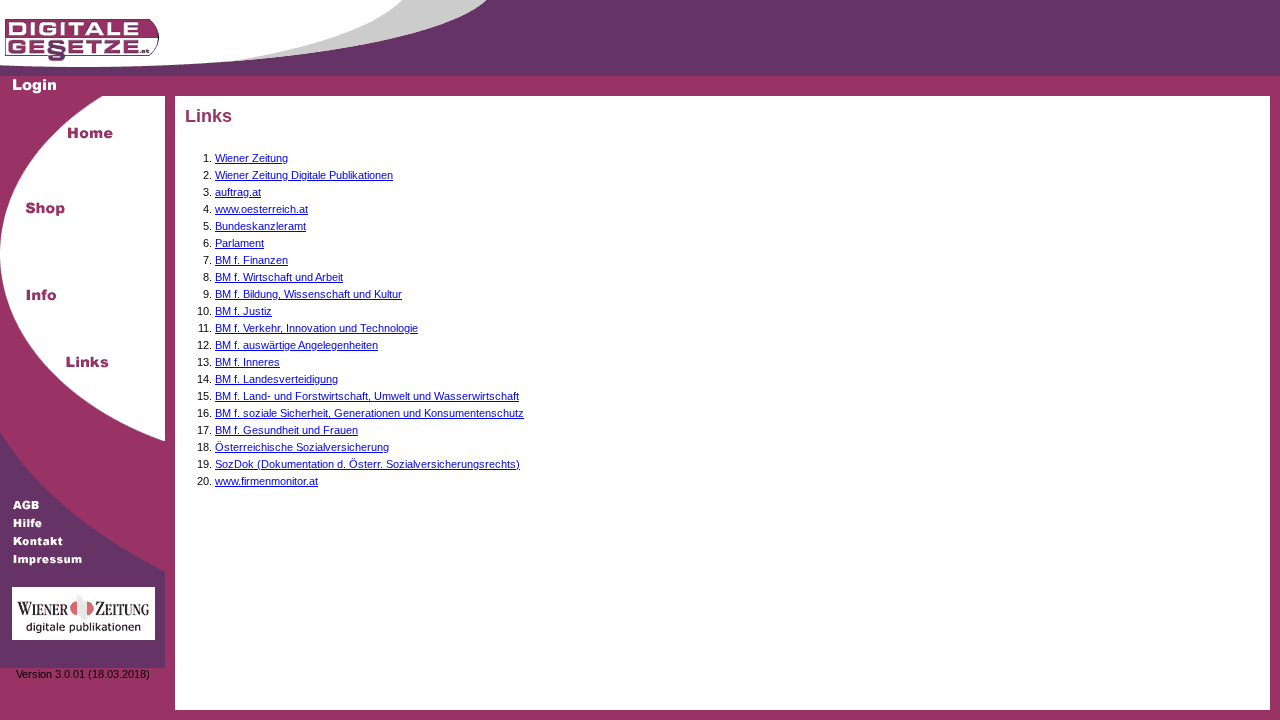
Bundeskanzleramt (260, 226)
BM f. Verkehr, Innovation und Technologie (316, 328)
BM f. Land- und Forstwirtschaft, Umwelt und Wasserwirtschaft (367, 396)
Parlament (239, 243)
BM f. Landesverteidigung (276, 379)
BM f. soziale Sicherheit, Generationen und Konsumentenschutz (369, 413)
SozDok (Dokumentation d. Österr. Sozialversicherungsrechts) (367, 464)
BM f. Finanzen (251, 260)
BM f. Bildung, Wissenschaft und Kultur (308, 294)
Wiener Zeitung (251, 158)
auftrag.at (238, 192)
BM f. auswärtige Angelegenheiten (296, 345)
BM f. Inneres (247, 362)
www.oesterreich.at (261, 209)
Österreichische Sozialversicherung (302, 447)
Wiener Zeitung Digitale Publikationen (304, 175)
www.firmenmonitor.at (266, 481)
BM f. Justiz (243, 311)
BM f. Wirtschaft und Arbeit (279, 277)
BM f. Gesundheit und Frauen (286, 430)
